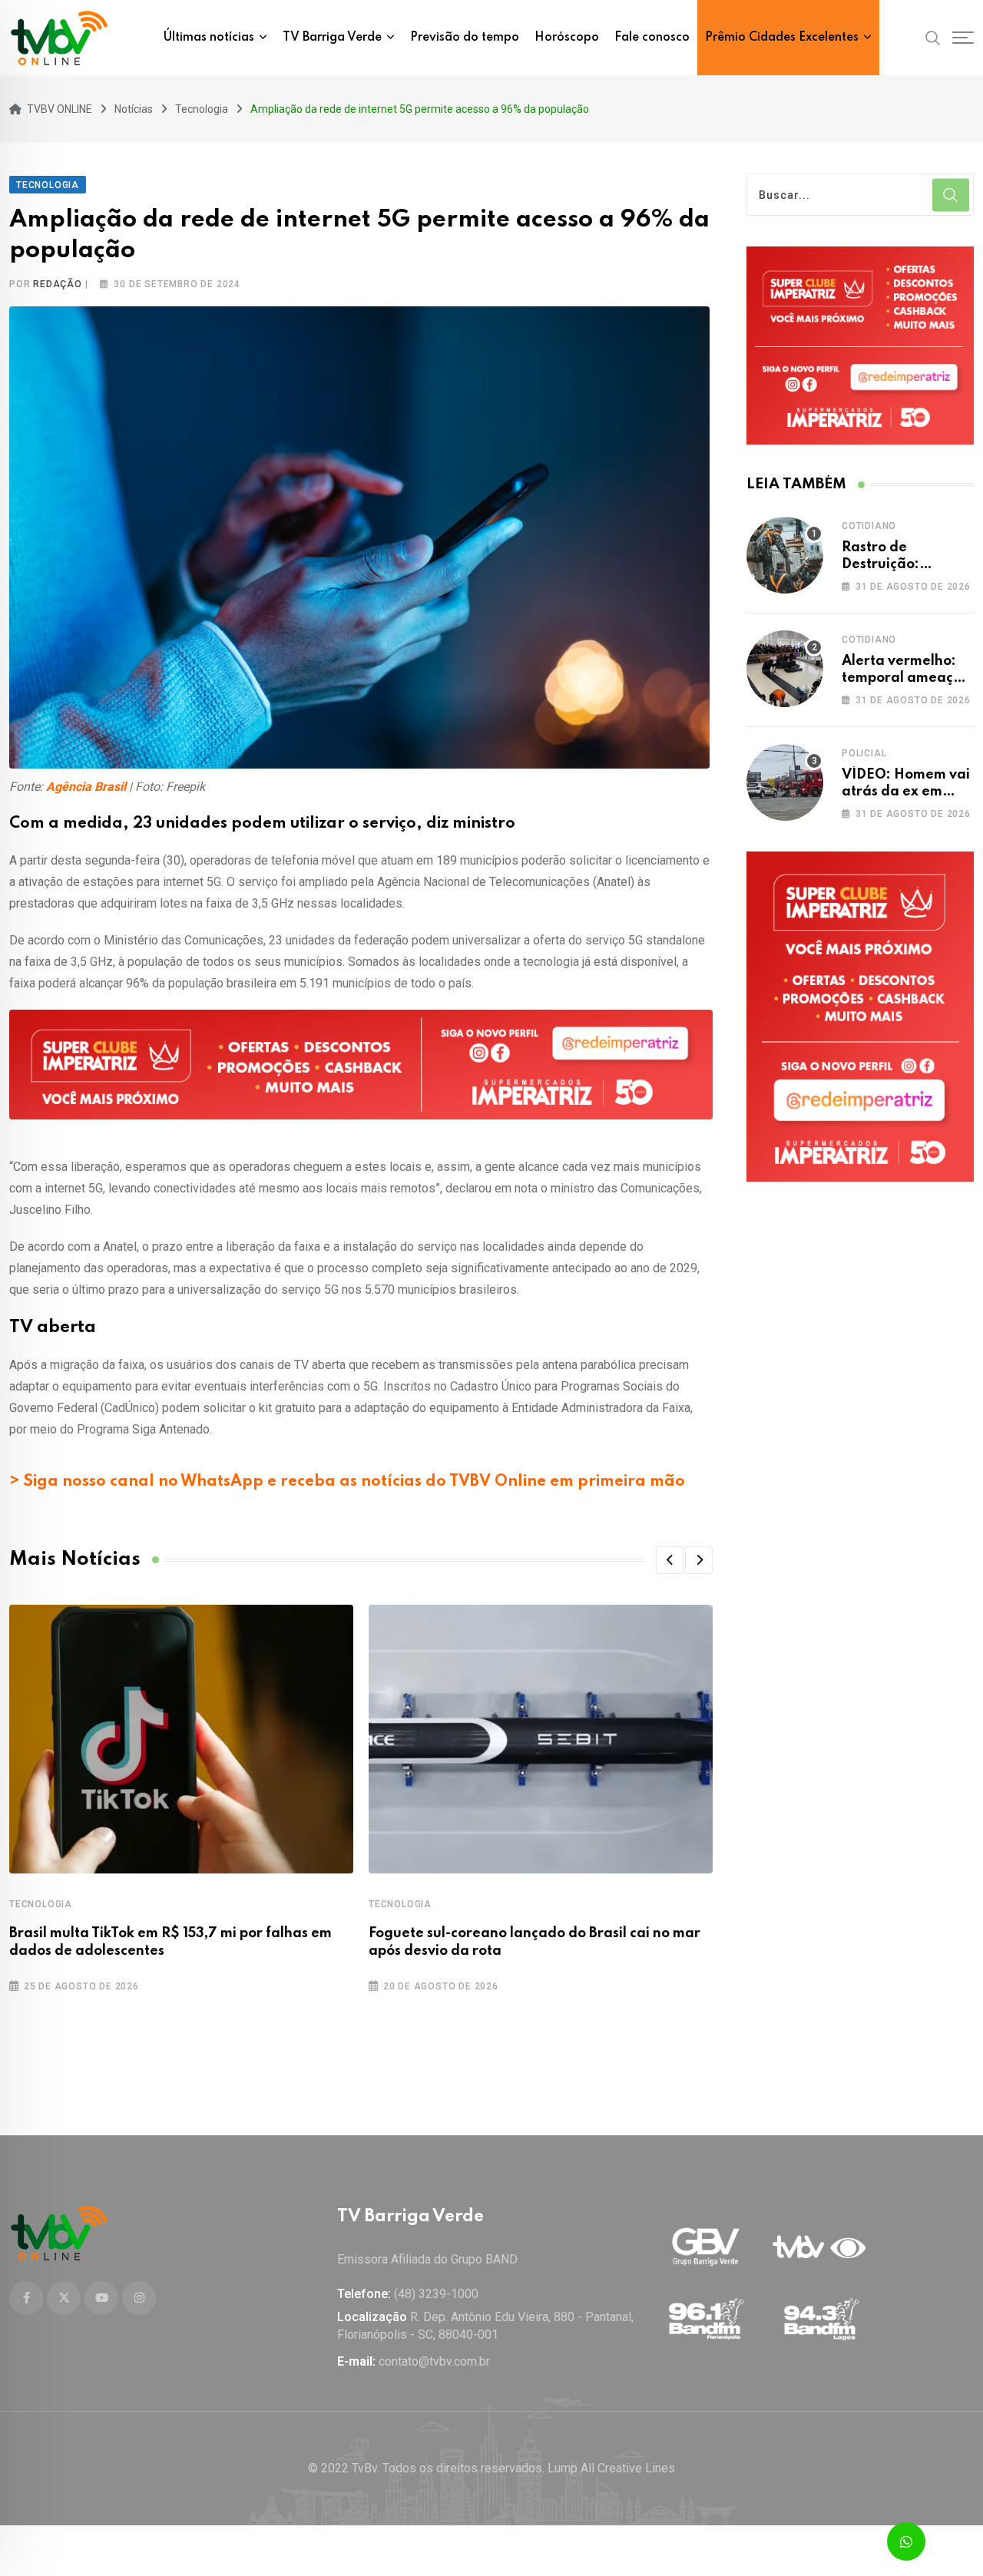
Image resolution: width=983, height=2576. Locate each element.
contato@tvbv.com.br (434, 2361)
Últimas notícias (209, 38)
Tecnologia (41, 1904)
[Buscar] (933, 37)
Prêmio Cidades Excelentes (782, 38)
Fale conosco (652, 38)
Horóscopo (567, 38)
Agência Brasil (86, 787)
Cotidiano (869, 526)
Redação (58, 284)
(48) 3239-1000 (436, 2294)
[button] (670, 1560)
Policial (864, 753)
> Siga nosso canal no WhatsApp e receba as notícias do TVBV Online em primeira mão (347, 1482)
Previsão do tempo (465, 38)
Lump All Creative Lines (611, 2468)
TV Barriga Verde (332, 38)
